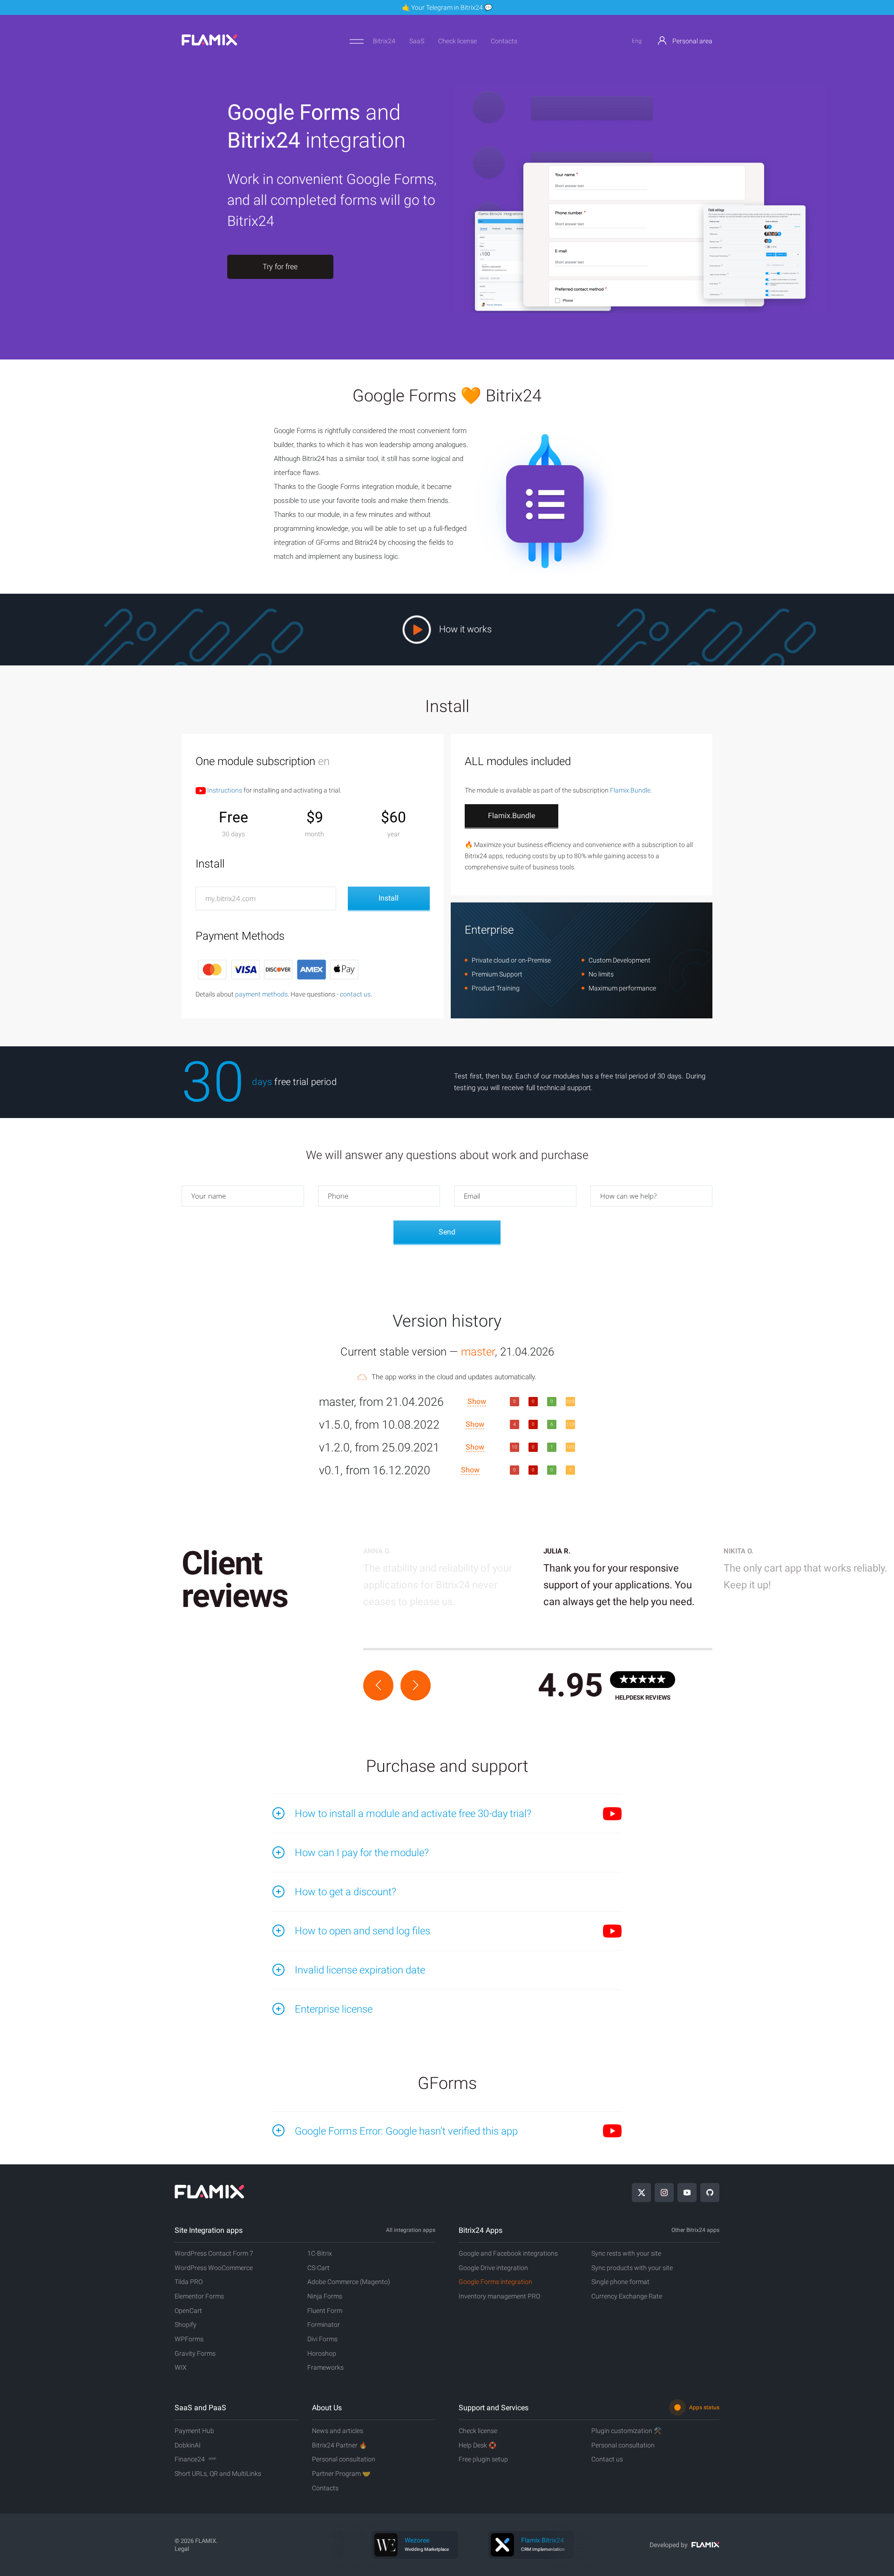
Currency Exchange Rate (627, 2296)
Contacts (504, 41)
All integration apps (411, 2230)
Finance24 (195, 2459)
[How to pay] (278, 969)
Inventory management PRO (499, 2296)
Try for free (280, 267)
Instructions (224, 790)
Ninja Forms (325, 2296)
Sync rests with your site (626, 2253)
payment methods (261, 994)
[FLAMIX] (210, 43)
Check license (457, 41)
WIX (181, 2367)
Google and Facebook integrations (508, 2253)
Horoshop (322, 2353)
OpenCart (188, 2311)
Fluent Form (325, 2311)
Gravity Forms (195, 2353)
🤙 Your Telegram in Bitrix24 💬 (447, 7)
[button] (378, 1685)
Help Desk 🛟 (477, 2445)
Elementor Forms (199, 2296)
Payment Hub (194, 2431)
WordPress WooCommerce (214, 2268)
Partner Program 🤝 (341, 2474)
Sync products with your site (632, 2268)
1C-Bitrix (320, 2253)
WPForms (189, 2339)
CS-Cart (318, 2268)
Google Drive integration (493, 2268)
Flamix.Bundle (630, 790)
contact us (355, 994)
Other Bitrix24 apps (695, 2230)
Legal (182, 2549)
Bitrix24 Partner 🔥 (339, 2445)
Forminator (324, 2325)
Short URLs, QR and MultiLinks (218, 2474)
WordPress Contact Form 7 (214, 2253)
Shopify (186, 2325)
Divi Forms (322, 2339)
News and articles (338, 2431)
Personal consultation (344, 2459)
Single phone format (620, 2282)
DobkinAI (188, 2445)
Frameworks (325, 2367)
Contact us (607, 2459)
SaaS (417, 41)
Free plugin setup (483, 2459)
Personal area (692, 41)
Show (477, 1401)
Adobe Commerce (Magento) (349, 2282)
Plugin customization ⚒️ (626, 2431)
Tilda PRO (189, 2282)
